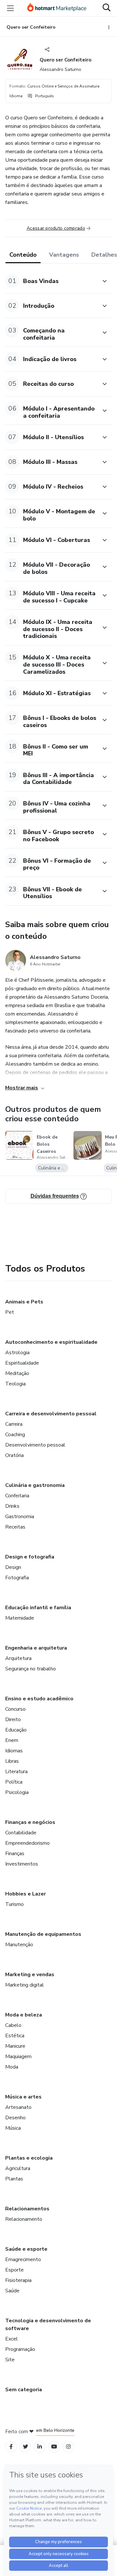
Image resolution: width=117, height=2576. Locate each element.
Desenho (15, 2118)
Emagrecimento (23, 2259)
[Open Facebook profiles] (11, 2447)
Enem (12, 1740)
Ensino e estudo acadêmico (39, 1699)
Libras (12, 1761)
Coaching (15, 1435)
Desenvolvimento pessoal (35, 1445)
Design (13, 1567)
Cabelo (13, 2025)
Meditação (17, 1373)
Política (14, 1782)
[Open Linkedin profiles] (40, 2447)
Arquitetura (18, 1658)
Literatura (16, 1772)
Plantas (14, 2179)
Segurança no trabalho (31, 1669)
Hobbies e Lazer (26, 1894)
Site (10, 2360)
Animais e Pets (24, 1302)
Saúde (12, 2291)
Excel (12, 2339)
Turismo (14, 1904)
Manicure (15, 2046)
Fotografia (17, 1578)
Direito (13, 1720)
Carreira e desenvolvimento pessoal (51, 1414)
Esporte (14, 2270)
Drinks (12, 1506)
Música (13, 2128)
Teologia (15, 1384)
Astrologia (17, 1353)
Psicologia (17, 1792)
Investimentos (22, 1864)
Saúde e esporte (26, 2249)
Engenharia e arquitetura (36, 1648)
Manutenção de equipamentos (43, 1934)
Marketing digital (25, 1985)
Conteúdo (23, 255)
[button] (51, 281)
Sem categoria (24, 2390)
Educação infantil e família (38, 1608)
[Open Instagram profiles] (68, 2447)
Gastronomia (20, 1517)
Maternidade (20, 1618)
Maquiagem (18, 2057)
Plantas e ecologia (29, 2158)
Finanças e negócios (30, 1822)
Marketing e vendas (30, 1975)
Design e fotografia (30, 1557)
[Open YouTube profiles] (54, 2447)
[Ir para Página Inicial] (57, 8)
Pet (10, 1312)
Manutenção (19, 1945)
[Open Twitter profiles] (26, 2447)
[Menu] (10, 8)
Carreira (14, 1424)
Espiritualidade (22, 1363)
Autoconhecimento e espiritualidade (51, 1342)
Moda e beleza (24, 2015)
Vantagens (64, 255)
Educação (16, 1730)
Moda (12, 2067)
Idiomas (14, 1751)
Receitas (15, 1527)
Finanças (15, 1854)
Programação (20, 2349)
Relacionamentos (27, 2209)
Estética (15, 2036)
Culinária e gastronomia (35, 1485)
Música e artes (23, 2097)
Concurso (15, 1709)
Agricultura (18, 2168)
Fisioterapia (18, 2280)
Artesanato (18, 2107)
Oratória (14, 1455)
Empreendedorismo (27, 1843)
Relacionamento (24, 2219)
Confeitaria (17, 1496)
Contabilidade (21, 1833)
